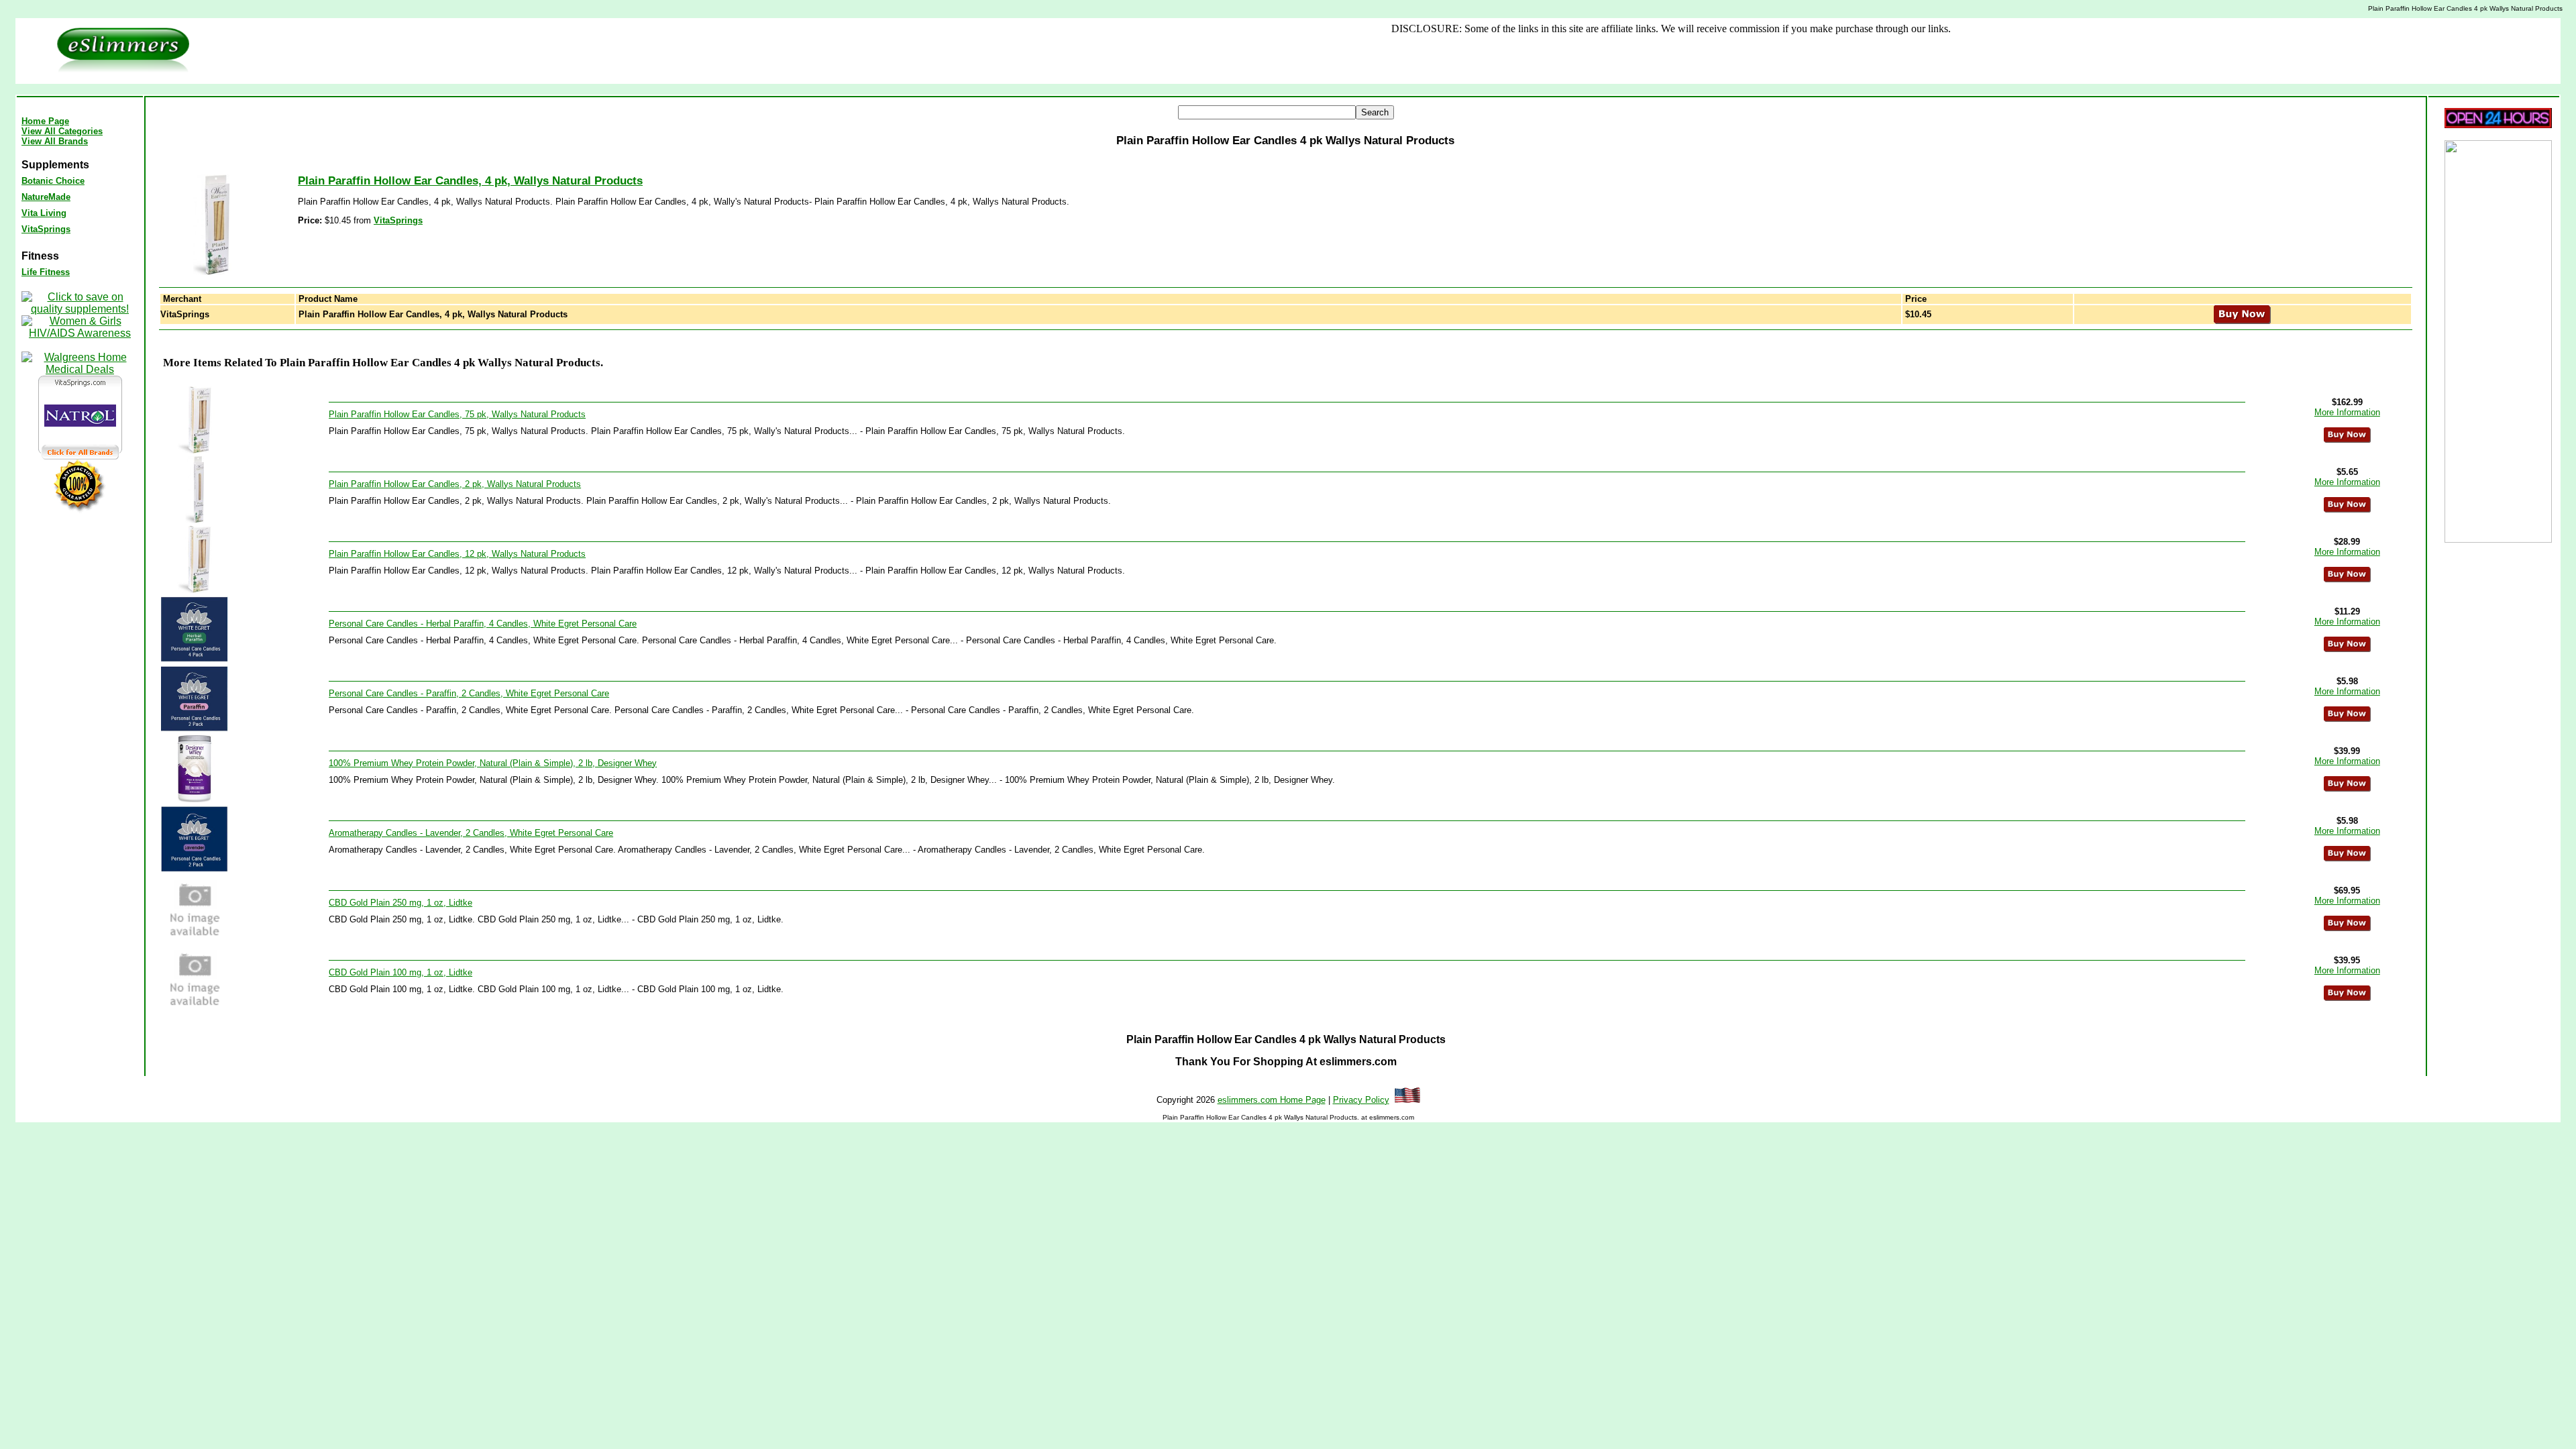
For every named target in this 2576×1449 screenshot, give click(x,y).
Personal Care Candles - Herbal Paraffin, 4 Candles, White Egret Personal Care (483, 624)
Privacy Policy (1361, 1100)
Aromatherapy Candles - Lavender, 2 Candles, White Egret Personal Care (471, 833)
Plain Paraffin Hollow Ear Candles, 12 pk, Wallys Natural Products (457, 554)
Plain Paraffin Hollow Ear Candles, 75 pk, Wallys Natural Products (457, 414)
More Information (2347, 412)
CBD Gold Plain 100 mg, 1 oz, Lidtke (400, 972)
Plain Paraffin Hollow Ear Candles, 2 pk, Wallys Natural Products (455, 484)
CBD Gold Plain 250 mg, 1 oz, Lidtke (400, 903)
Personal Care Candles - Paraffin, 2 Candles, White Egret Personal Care (469, 693)
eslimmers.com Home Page (1272, 1100)
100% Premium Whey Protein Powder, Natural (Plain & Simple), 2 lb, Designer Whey (493, 763)
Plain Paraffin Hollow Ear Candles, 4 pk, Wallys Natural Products (470, 181)
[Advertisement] (1107, 51)
